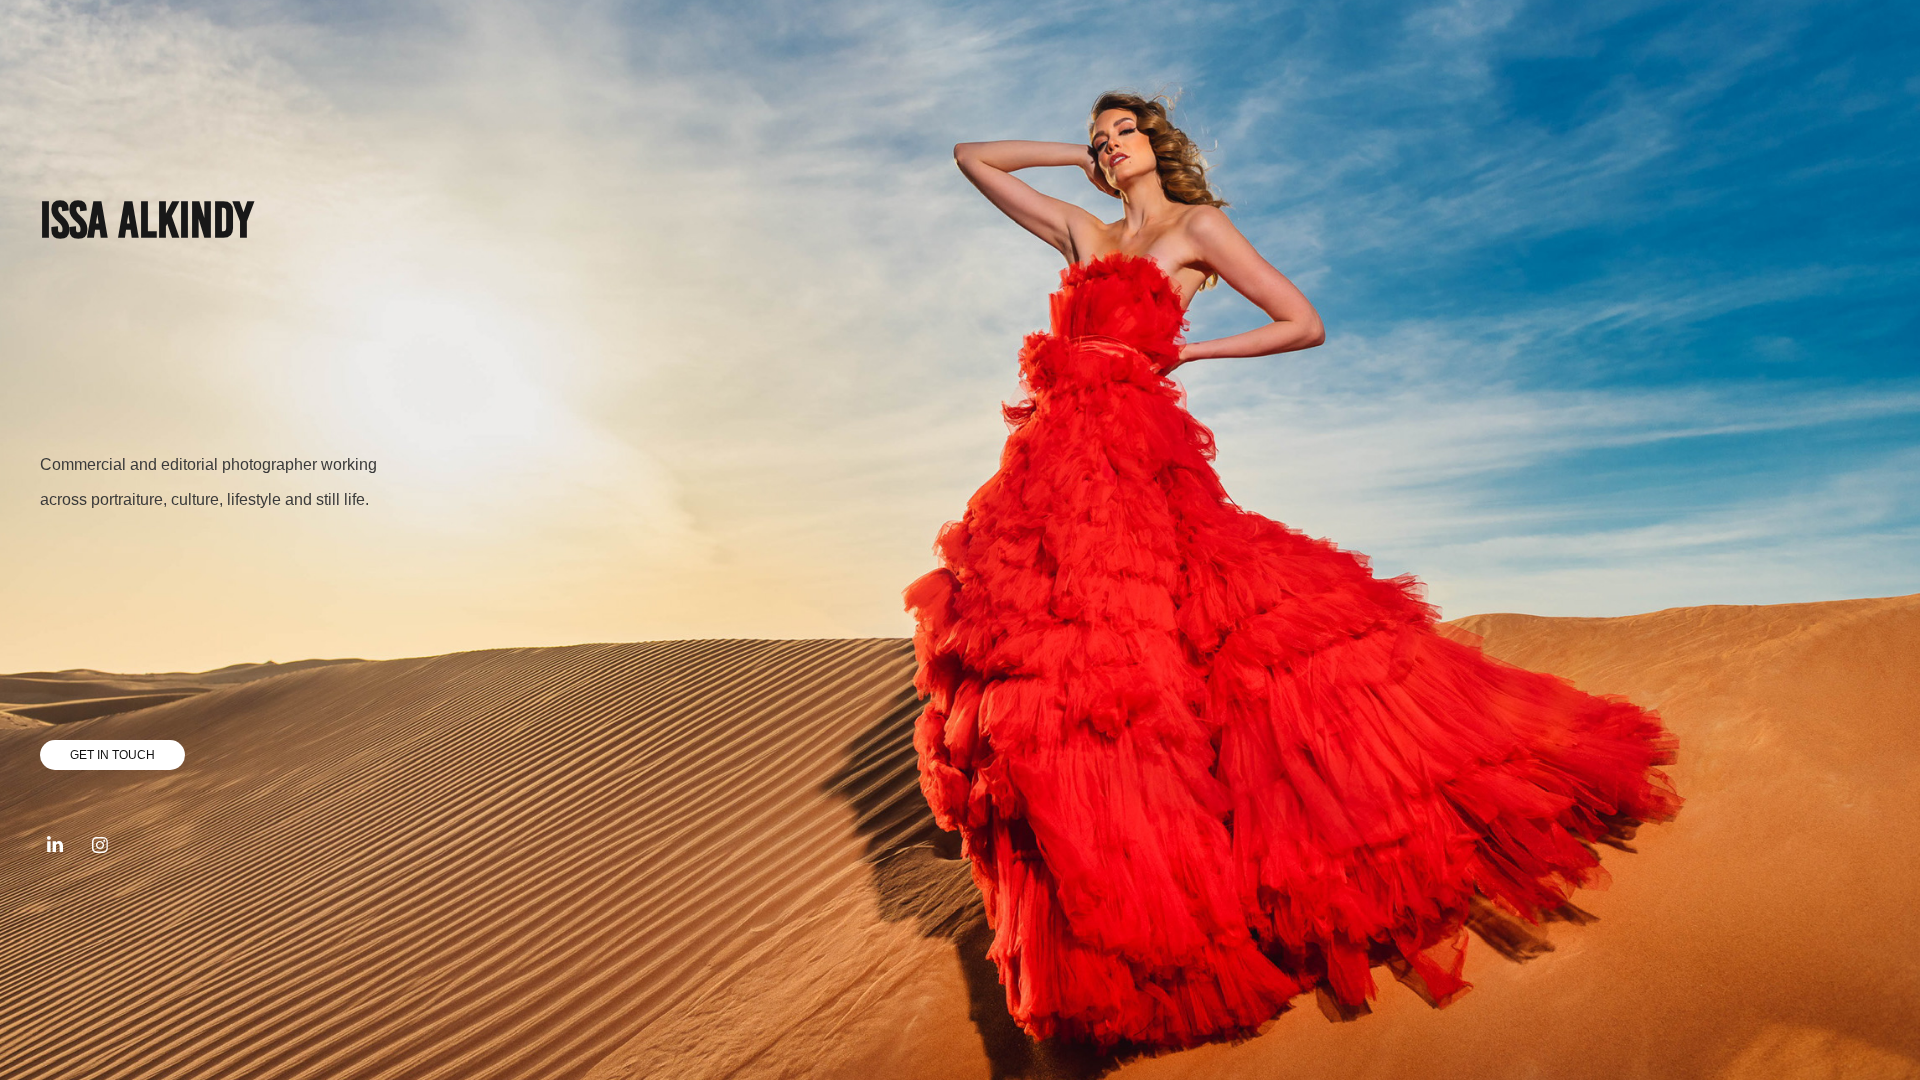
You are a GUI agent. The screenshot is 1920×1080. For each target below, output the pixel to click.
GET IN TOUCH (112, 755)
